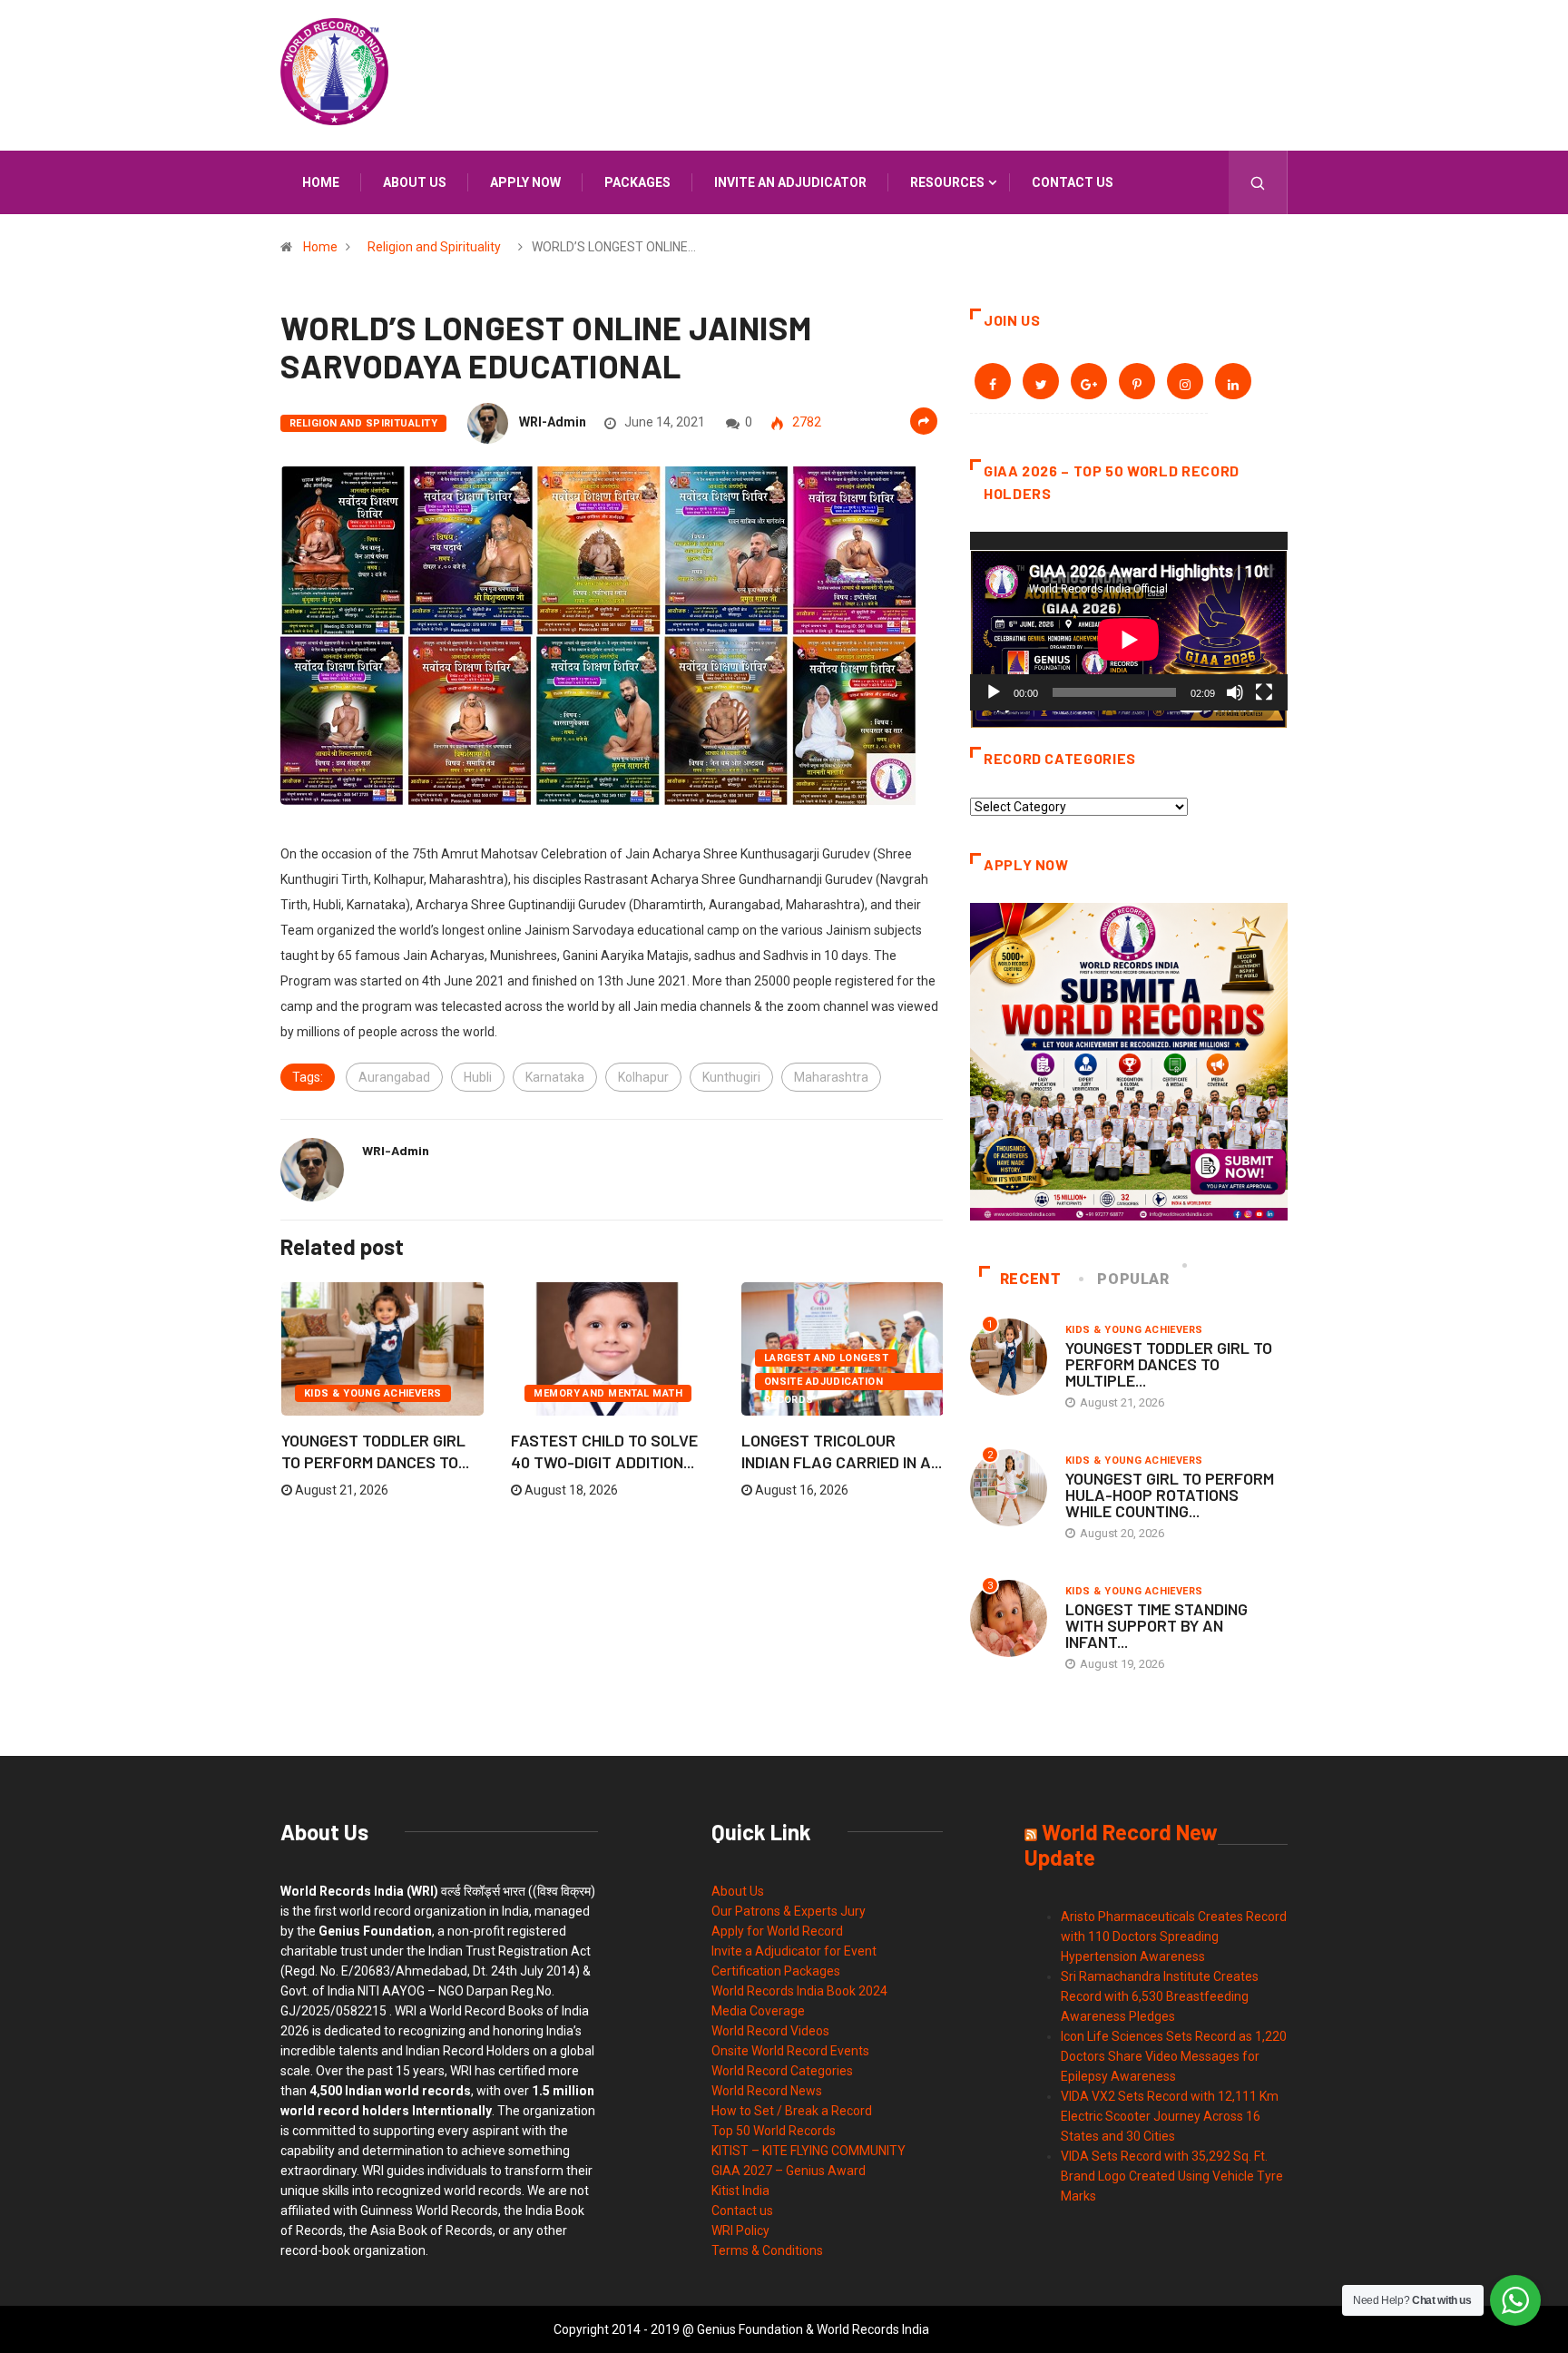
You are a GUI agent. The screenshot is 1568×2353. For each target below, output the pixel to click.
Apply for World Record (777, 1931)
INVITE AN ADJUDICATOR (790, 182)
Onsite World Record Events (790, 2051)
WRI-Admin (553, 422)
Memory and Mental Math (608, 1393)
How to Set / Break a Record (792, 2111)
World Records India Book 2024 (799, 1991)
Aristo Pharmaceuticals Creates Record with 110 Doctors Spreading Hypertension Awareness (1174, 1936)
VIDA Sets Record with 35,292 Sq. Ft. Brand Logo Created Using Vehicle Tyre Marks (1172, 2176)
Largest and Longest (826, 1358)
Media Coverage (758, 2011)
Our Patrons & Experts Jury (789, 1911)
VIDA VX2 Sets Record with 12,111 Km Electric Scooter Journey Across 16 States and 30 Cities (1170, 2116)
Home (321, 182)
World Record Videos (770, 2031)
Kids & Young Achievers (373, 1393)
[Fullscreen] (1264, 692)
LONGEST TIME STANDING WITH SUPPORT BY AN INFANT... (1156, 1625)
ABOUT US (415, 182)
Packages (637, 182)
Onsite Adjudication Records (823, 1383)
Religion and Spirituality (434, 247)
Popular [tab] (1133, 1279)
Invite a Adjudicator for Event (794, 1951)
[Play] (994, 692)
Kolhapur (643, 1077)
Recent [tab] (1031, 1279)
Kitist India (740, 2191)
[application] (1129, 621)
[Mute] (1235, 692)
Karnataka (555, 1077)
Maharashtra (831, 1077)
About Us (738, 1891)
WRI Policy (740, 2230)
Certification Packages (776, 1971)
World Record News (767, 2091)
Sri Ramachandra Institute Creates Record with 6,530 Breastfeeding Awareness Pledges (1160, 1996)
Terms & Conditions (767, 2250)
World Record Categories (782, 2071)
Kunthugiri (731, 1077)
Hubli (478, 1077)
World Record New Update (1121, 1844)
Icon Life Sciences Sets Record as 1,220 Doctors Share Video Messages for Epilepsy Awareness (1174, 2056)
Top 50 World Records (774, 2131)
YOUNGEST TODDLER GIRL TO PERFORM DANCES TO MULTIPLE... (1169, 1364)
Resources (947, 182)
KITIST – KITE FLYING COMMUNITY (808, 2151)
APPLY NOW (525, 182)
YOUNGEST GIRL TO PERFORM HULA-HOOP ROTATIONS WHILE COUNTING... (1170, 1495)
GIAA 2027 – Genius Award (789, 2171)
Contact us (1073, 182)
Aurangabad (394, 1077)
